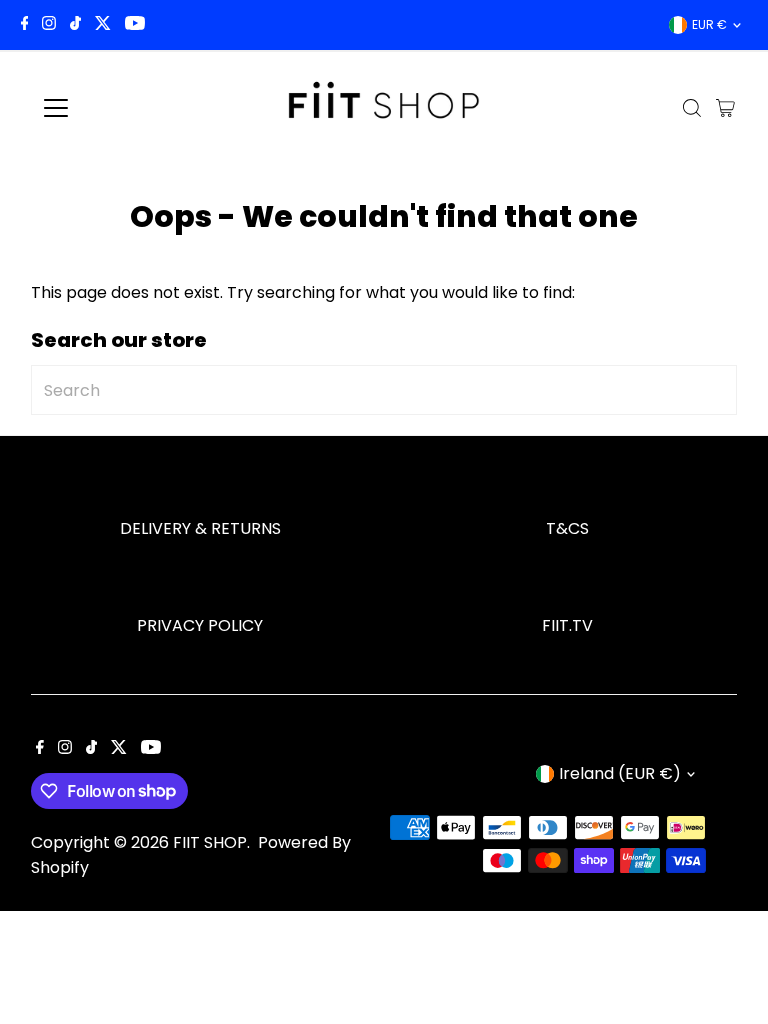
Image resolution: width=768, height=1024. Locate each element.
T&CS (567, 528)
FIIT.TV (567, 625)
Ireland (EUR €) (620, 773)
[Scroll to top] (728, 969)
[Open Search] (692, 108)
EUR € (709, 24)
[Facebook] (25, 25)
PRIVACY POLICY (200, 625)
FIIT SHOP (210, 842)
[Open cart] (725, 108)
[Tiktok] (75, 25)
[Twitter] (103, 25)
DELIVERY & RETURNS (200, 528)
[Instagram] (49, 25)
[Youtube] (135, 25)
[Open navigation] (114, 108)
